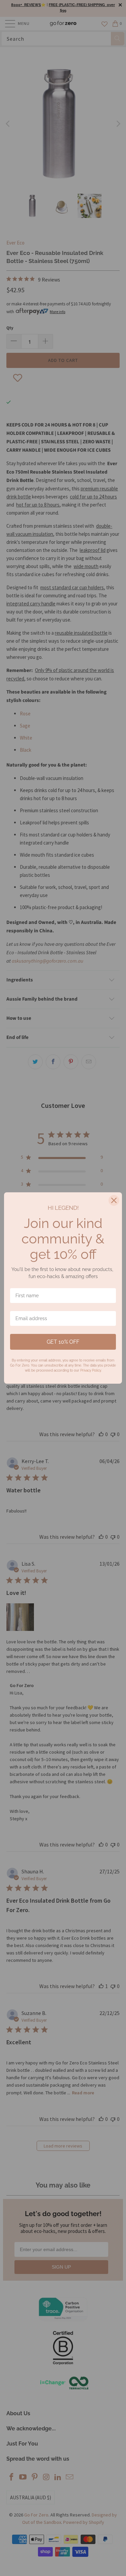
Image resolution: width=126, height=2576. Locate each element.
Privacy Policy (91, 1370)
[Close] (114, 1200)
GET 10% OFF (63, 1342)
